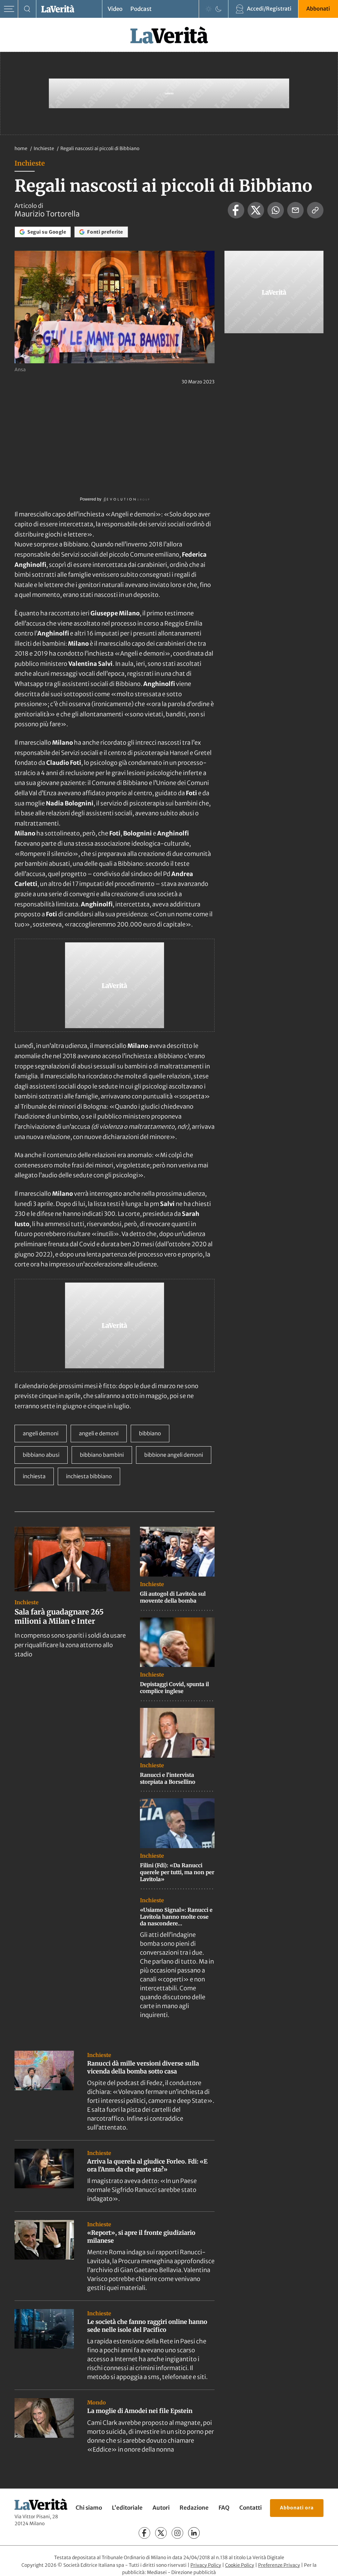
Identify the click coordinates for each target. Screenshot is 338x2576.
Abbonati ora (297, 2508)
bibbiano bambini (102, 1455)
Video (115, 9)
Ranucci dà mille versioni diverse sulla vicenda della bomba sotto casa (143, 2067)
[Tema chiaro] (209, 9)
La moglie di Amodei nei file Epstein (140, 2411)
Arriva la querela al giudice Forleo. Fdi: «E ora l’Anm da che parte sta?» (147, 2165)
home (21, 148)
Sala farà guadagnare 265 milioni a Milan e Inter (59, 1617)
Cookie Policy (240, 2565)
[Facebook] (144, 2533)
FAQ (224, 2508)
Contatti (251, 2508)
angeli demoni (41, 1433)
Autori (161, 2508)
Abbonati (318, 9)
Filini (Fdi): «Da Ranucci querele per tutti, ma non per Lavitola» (177, 1872)
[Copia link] (315, 210)
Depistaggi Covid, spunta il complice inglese (174, 1688)
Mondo (97, 2402)
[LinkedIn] (194, 2533)
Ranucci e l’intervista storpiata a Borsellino (168, 1778)
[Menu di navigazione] (9, 9)
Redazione (194, 2508)
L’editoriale (127, 2508)
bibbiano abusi (41, 1455)
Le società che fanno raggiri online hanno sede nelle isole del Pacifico (147, 2326)
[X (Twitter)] (161, 2533)
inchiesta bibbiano (89, 1476)
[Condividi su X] (256, 210)
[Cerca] (27, 9)
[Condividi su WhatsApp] (276, 210)
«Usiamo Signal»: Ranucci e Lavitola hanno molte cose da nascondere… (176, 1917)
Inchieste (44, 148)
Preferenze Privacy (279, 2565)
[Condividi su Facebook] (236, 210)
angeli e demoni (99, 1433)
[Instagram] (177, 2533)
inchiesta (34, 1476)
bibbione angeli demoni (174, 1455)
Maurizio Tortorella (47, 214)
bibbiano (150, 1433)
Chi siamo (89, 2508)
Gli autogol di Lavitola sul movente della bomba (173, 1597)
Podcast (141, 9)
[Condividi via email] (295, 210)
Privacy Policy (206, 2565)
